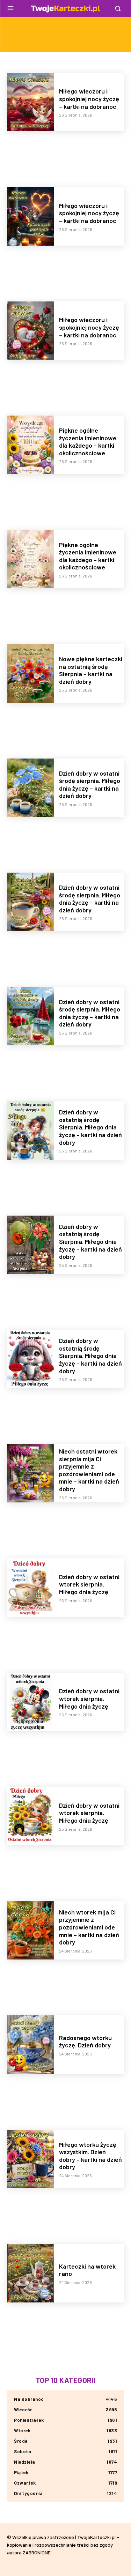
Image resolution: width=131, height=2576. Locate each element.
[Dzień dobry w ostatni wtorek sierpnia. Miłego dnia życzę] (30, 1588)
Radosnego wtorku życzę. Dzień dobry (85, 2041)
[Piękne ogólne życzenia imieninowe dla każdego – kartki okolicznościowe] (30, 445)
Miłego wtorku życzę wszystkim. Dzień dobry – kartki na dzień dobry (90, 2156)
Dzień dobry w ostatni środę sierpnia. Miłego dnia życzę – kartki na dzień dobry (90, 785)
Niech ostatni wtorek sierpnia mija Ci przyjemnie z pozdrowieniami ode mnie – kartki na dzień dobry (89, 1470)
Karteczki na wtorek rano (87, 2270)
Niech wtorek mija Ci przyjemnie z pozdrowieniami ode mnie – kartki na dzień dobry (89, 1927)
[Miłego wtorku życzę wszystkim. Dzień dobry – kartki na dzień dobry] (30, 2159)
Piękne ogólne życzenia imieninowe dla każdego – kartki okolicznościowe (88, 442)
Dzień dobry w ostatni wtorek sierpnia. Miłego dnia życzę (89, 1584)
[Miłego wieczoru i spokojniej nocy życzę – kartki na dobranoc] (30, 102)
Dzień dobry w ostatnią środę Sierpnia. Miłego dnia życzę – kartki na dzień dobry (90, 1127)
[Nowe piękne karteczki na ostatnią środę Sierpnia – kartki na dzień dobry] (30, 673)
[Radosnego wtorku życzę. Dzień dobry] (30, 2045)
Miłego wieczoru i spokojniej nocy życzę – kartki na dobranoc (89, 99)
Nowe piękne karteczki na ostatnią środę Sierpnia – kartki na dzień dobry (91, 670)
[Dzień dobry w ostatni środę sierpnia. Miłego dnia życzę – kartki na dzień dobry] (30, 788)
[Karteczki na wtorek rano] (30, 2273)
